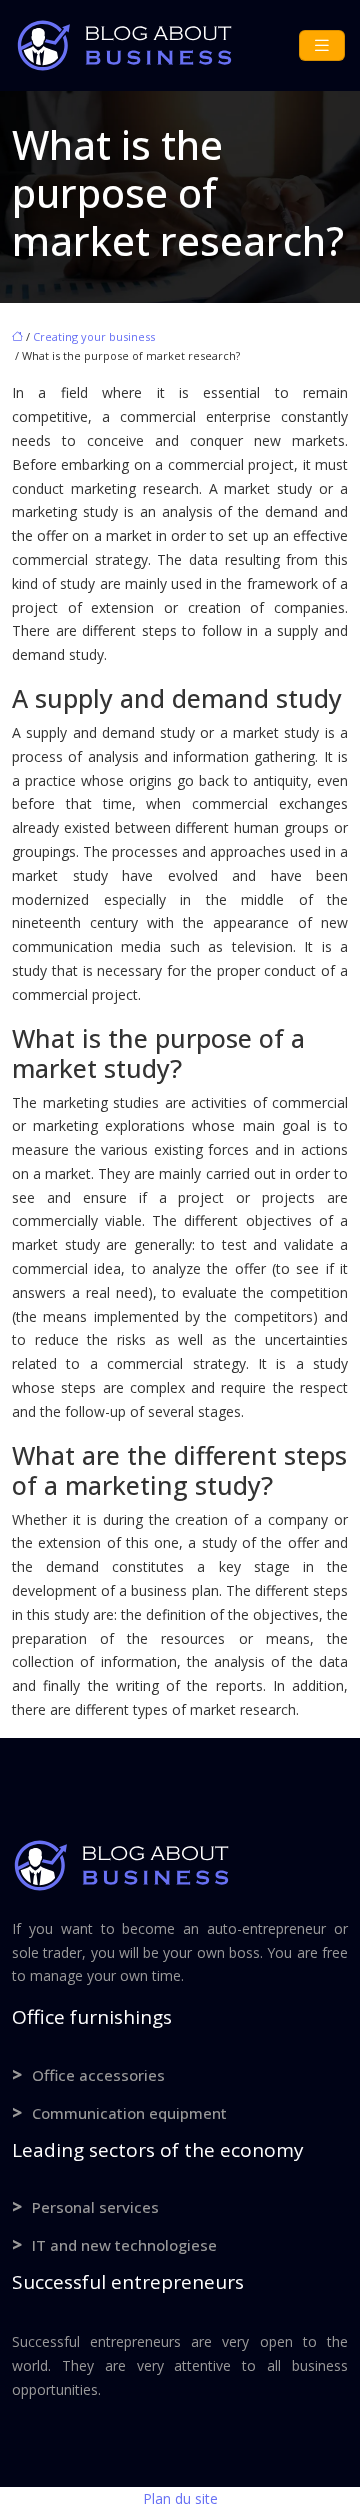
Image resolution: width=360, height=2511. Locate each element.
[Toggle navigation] (322, 45)
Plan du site (180, 2498)
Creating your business (94, 336)
